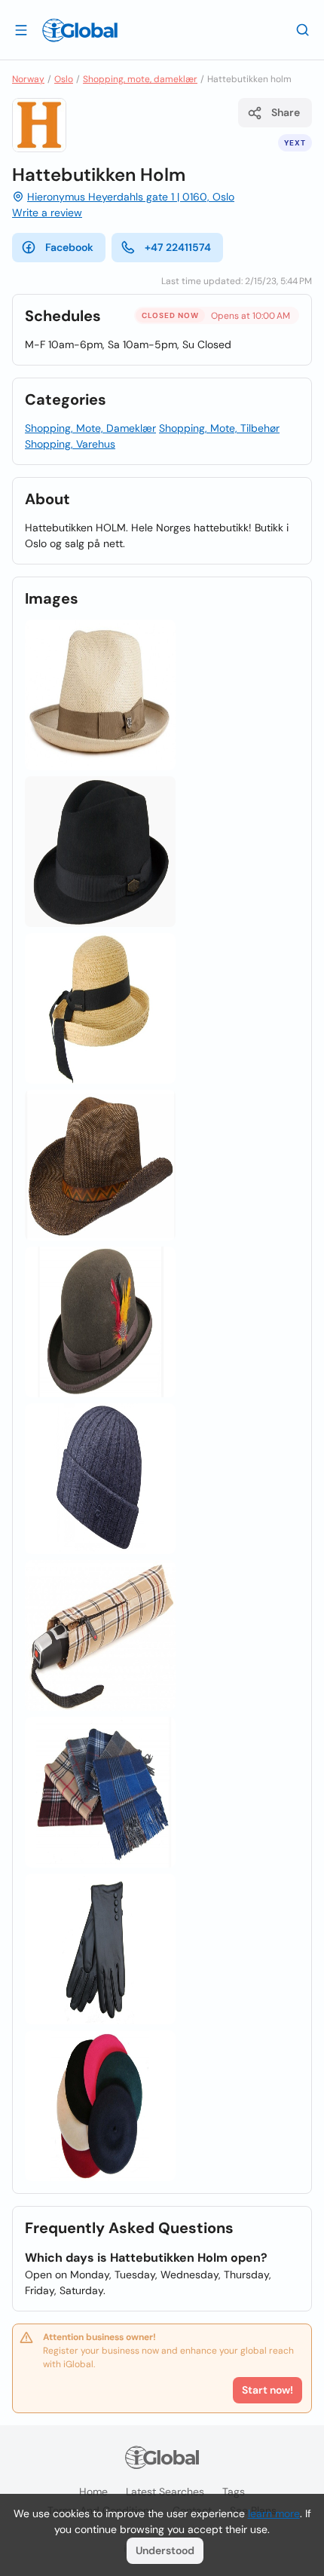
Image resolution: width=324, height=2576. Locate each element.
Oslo (64, 79)
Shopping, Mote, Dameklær (90, 428)
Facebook (69, 247)
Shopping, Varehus (70, 444)
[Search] (303, 29)
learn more (274, 2513)
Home (93, 2492)
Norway (28, 79)
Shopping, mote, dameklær (140, 79)
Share (286, 112)
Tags (234, 2492)
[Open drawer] (21, 29)
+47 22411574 (178, 247)
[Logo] (80, 30)
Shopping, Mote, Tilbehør (219, 428)
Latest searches (165, 2492)
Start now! (267, 2390)
